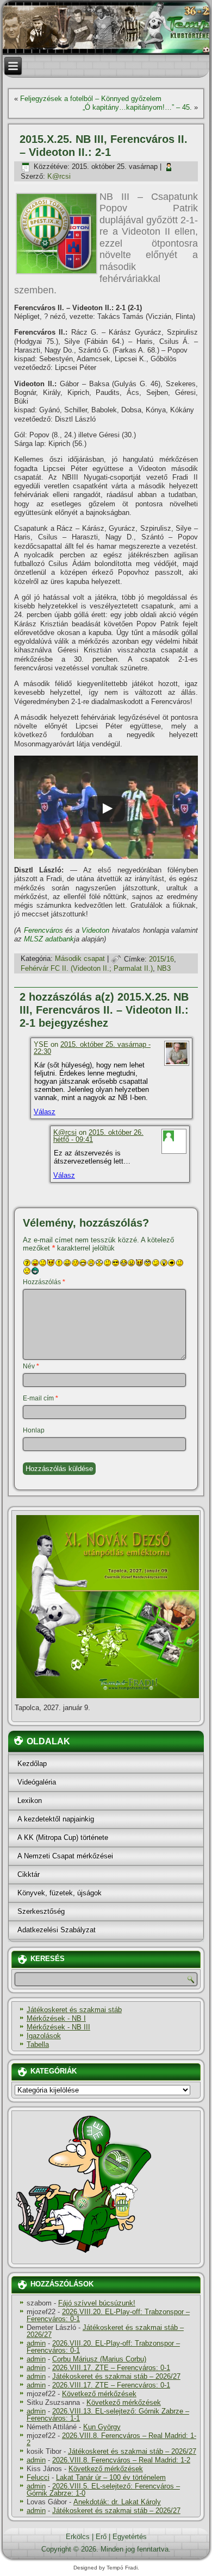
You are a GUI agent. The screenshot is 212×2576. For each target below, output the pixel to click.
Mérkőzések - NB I (56, 2018)
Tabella (38, 2044)
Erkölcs (78, 2537)
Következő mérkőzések (99, 2394)
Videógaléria (37, 1782)
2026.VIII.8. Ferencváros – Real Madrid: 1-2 (111, 2439)
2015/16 (161, 959)
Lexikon (30, 1801)
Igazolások (44, 2036)
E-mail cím (40, 1398)
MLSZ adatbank (49, 939)
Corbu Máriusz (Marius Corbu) (99, 2359)
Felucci (38, 2477)
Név (31, 1366)
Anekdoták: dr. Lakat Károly (117, 2502)
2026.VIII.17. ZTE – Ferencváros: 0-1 (111, 2368)
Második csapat (80, 959)
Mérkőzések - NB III (58, 2027)
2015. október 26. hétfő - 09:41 (98, 1136)
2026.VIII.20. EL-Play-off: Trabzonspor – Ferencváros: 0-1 (108, 2315)
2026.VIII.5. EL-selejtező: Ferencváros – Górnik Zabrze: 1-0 (103, 2490)
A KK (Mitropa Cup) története (63, 1837)
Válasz (45, 1112)
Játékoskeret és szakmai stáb (74, 2010)
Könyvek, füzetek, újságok (60, 1893)
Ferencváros (43, 930)
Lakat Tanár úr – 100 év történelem (111, 2477)
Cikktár (29, 1874)
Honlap (34, 1430)
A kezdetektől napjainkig (56, 1819)
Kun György (102, 2427)
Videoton (95, 930)
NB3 (164, 968)
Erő (101, 2537)
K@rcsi (59, 176)
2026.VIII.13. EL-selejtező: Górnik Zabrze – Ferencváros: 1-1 (108, 2415)
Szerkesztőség (41, 1911)
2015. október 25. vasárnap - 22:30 (92, 1048)
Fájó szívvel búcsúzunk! (97, 2303)
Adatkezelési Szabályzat (57, 1930)
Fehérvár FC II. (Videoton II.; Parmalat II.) (87, 968)
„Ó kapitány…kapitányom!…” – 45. (137, 107)
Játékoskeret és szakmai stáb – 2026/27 (105, 2331)
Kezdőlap (32, 1764)
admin (36, 2343)
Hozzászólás (44, 1282)
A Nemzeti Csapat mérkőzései (65, 1856)
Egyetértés (130, 2537)
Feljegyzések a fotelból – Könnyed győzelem (91, 99)
